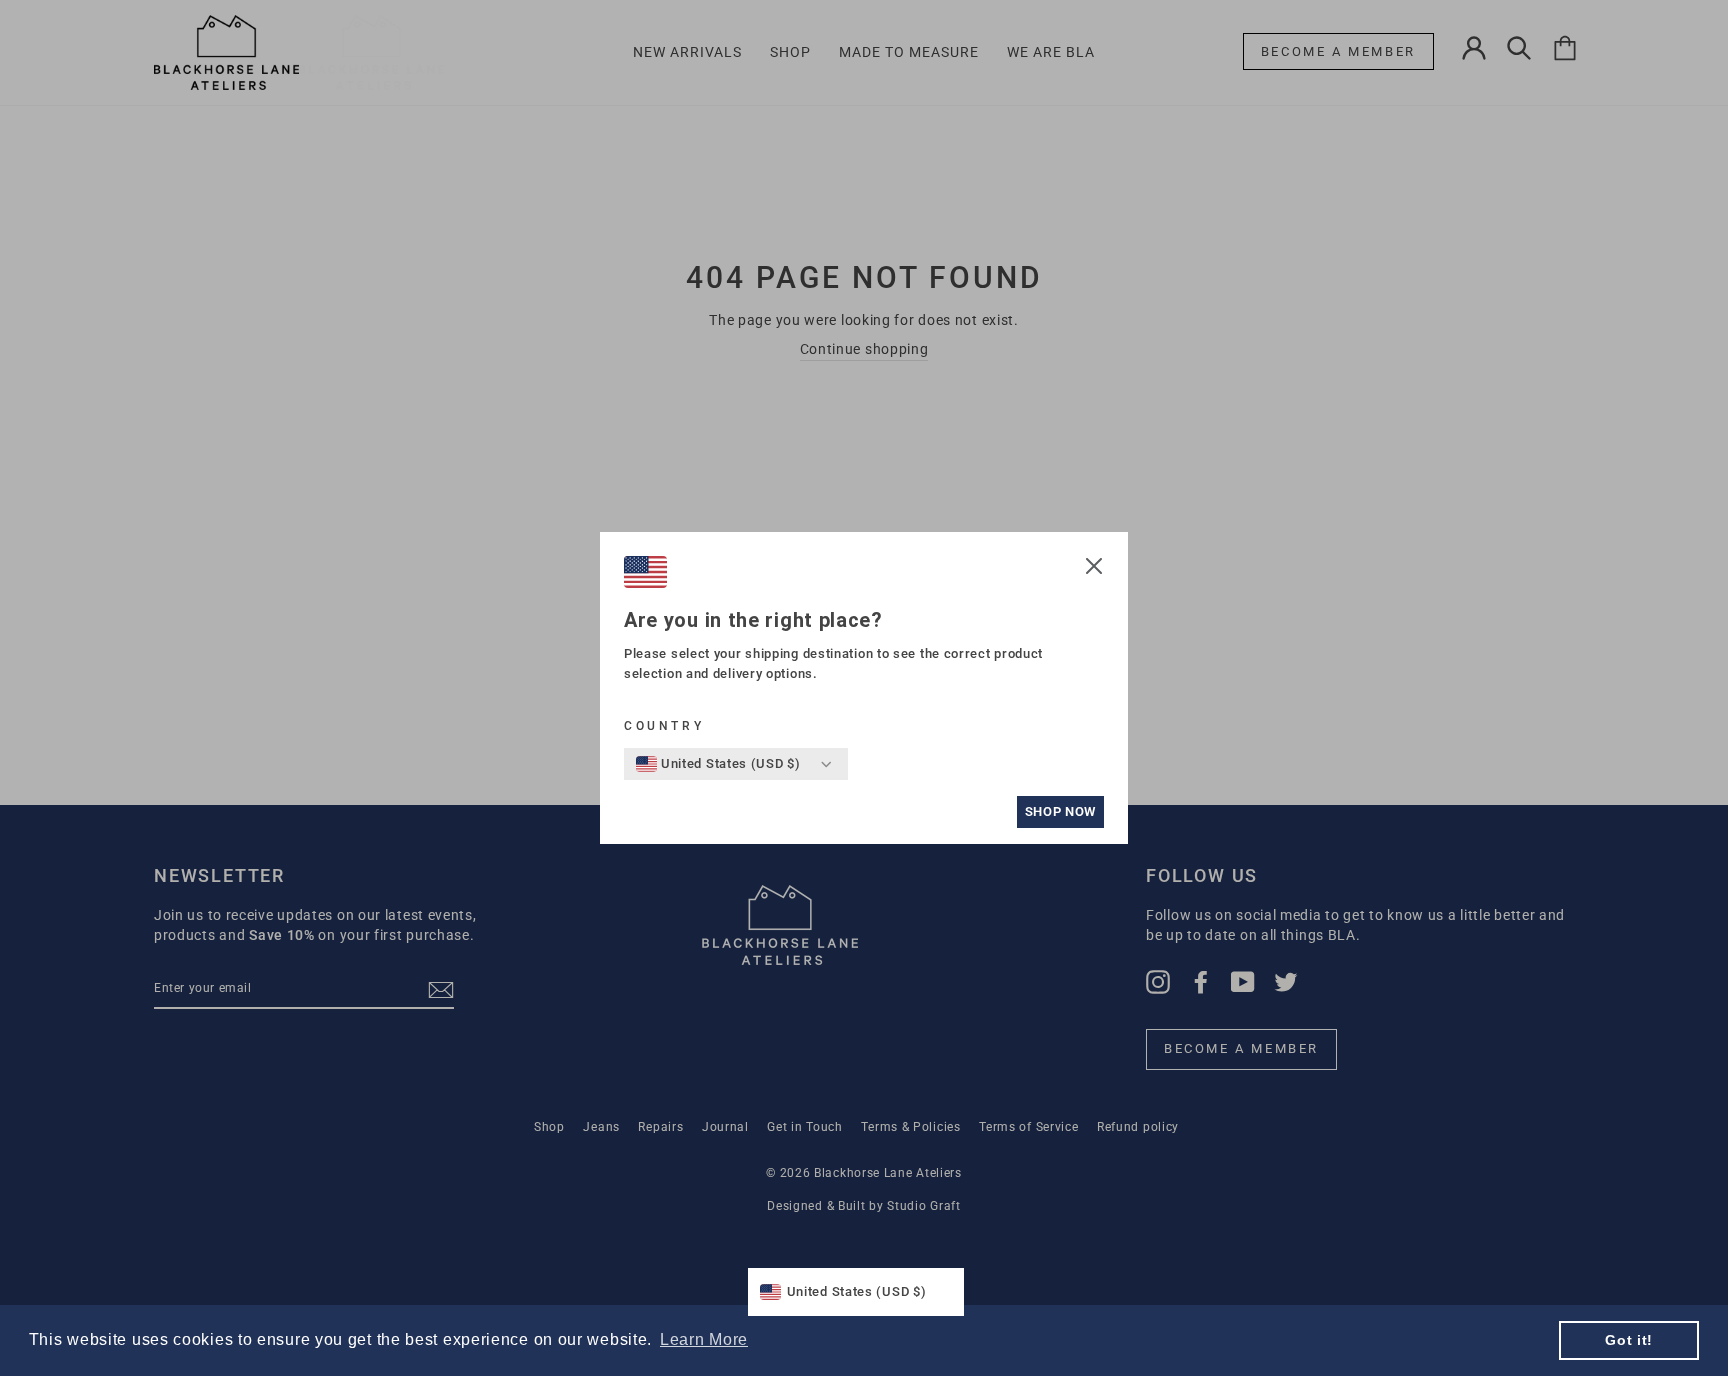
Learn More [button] (704, 1339)
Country (664, 726)
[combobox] (718, 764)
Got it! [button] (1629, 1340)
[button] (1094, 569)
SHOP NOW (1060, 811)
